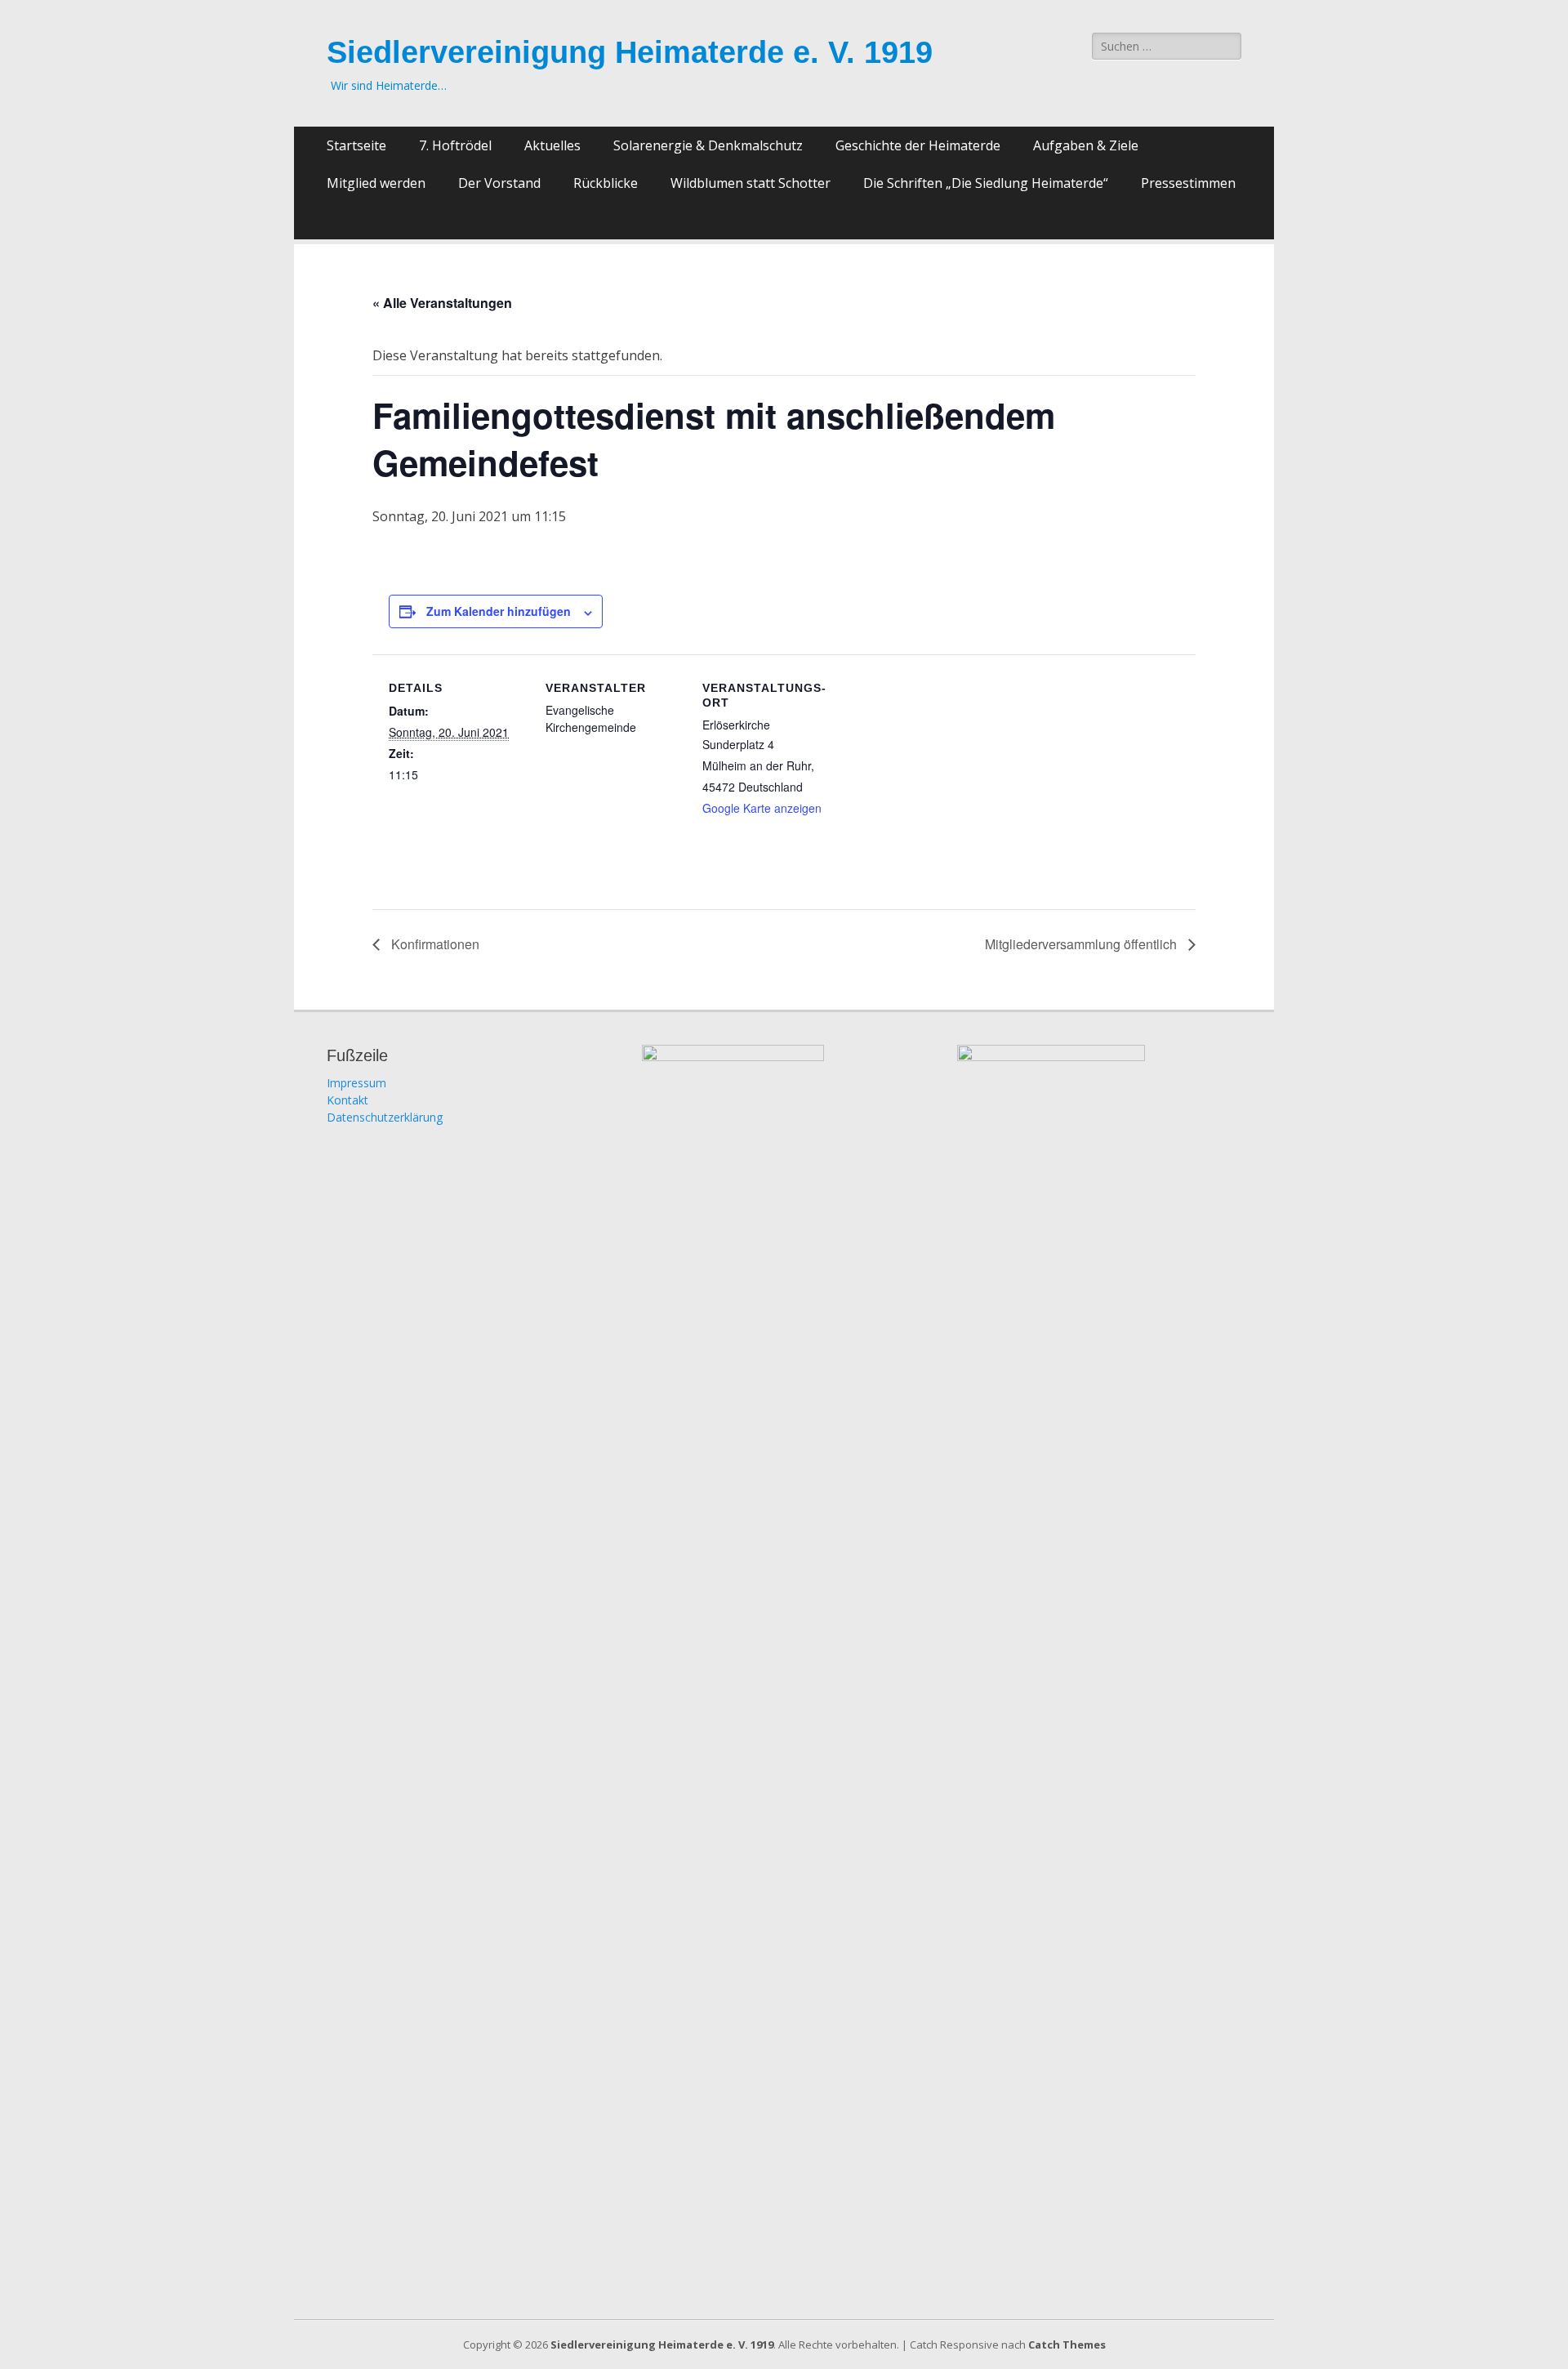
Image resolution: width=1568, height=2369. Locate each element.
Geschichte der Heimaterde (918, 145)
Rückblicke (606, 183)
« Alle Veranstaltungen (442, 303)
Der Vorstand (499, 183)
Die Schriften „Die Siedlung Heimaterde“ (986, 183)
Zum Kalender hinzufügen (499, 611)
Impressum (356, 1083)
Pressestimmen (1188, 183)
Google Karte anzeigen (762, 808)
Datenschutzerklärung (385, 1117)
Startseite (356, 145)
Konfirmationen (434, 944)
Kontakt (347, 1100)
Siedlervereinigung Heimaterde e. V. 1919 (630, 52)
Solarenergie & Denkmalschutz (708, 145)
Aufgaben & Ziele (1086, 145)
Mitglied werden (376, 183)
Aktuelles (552, 145)
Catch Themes (1067, 2344)
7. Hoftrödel (455, 145)
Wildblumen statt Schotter (751, 183)
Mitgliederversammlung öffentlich (1082, 944)
